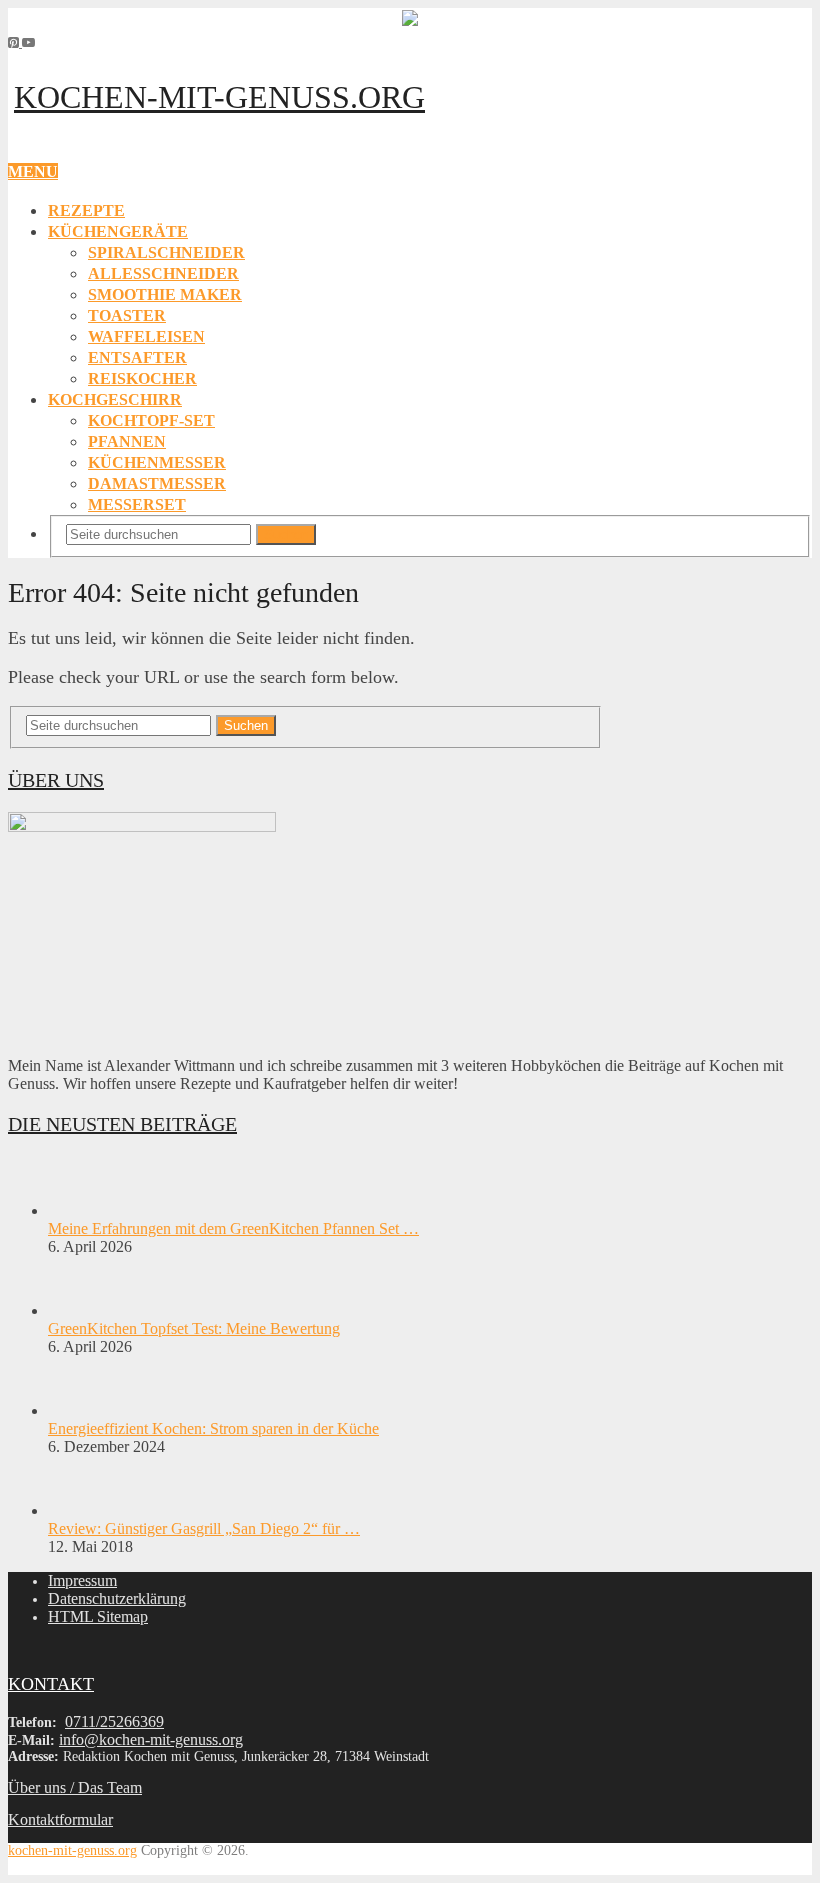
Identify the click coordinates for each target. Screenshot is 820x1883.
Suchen (286, 534)
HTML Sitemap (98, 1616)
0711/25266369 (114, 1721)
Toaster (127, 315)
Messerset (137, 504)
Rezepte (86, 210)
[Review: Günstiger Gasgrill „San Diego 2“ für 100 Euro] (83, 1510)
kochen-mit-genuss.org (219, 97)
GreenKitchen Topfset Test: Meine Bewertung (194, 1328)
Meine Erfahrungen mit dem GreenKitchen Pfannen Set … (233, 1228)
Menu (33, 171)
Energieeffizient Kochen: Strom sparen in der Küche (213, 1428)
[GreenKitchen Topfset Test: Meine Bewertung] (83, 1310)
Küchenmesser (157, 462)
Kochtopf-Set (151, 420)
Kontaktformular (60, 1819)
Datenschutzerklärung (117, 1598)
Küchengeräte (118, 231)
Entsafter (137, 357)
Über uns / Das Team (75, 1787)
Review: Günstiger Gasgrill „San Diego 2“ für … (204, 1528)
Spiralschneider (166, 252)
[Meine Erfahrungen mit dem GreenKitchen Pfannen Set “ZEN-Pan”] (83, 1210)
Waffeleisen (146, 336)
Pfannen (127, 441)
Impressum (82, 1580)
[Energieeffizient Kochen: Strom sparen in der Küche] (83, 1410)
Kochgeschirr (115, 399)
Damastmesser (157, 483)
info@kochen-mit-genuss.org (151, 1739)
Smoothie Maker (165, 294)
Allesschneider (163, 273)
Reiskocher (142, 378)
